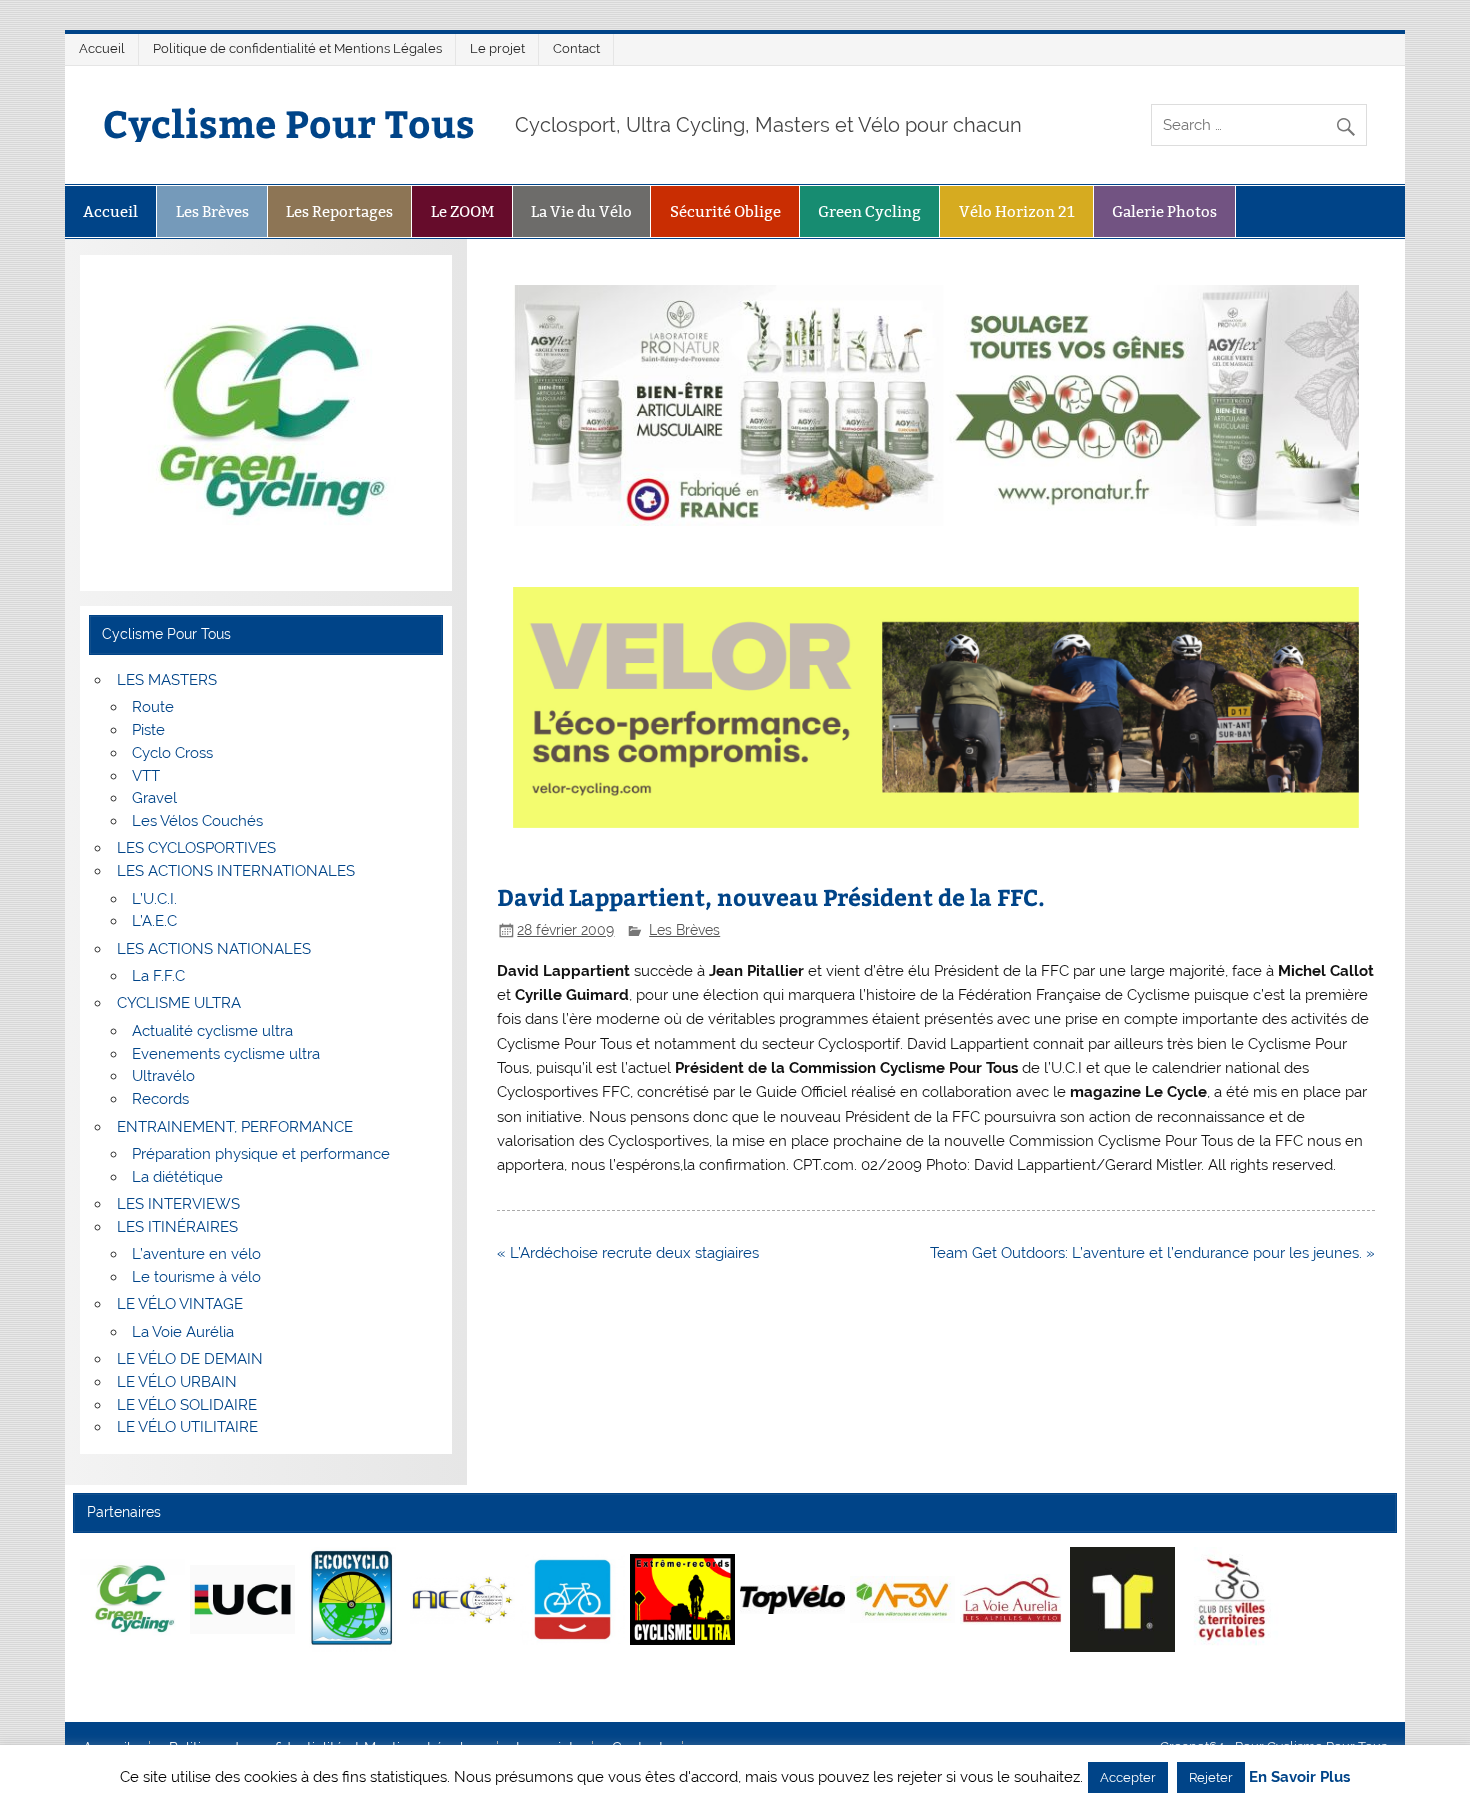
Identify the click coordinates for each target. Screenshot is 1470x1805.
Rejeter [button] (1211, 1777)
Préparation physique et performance (261, 1154)
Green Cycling (869, 211)
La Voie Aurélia (183, 1332)
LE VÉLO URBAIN (177, 1382)
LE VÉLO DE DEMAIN (190, 1359)
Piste (148, 730)
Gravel (154, 798)
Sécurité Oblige (725, 211)
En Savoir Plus (1299, 1777)
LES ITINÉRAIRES (177, 1227)
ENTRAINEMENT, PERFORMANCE (235, 1127)
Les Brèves (212, 211)
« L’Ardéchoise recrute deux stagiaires (628, 1253)
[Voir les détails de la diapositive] (132, 1599)
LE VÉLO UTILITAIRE (187, 1427)
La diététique (177, 1177)
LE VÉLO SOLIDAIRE (187, 1405)
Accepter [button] (1128, 1777)
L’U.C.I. (154, 899)
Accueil (102, 48)
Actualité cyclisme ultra (212, 1031)
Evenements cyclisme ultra (226, 1054)
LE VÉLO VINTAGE (180, 1304)
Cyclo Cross (172, 753)
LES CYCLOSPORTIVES (196, 848)
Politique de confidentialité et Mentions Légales (297, 48)
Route (153, 707)
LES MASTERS (167, 680)
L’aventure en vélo (196, 1254)
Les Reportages (339, 211)
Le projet (497, 48)
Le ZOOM (462, 211)
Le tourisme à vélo (196, 1277)
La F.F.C (158, 976)
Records (160, 1099)
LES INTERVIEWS (178, 1204)
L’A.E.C (154, 921)
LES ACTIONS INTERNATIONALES (236, 871)
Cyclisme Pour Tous (289, 122)
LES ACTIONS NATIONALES (214, 949)
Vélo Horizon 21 (1017, 211)
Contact (576, 48)
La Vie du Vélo (581, 211)
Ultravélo (163, 1076)
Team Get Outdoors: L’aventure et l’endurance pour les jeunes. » (1152, 1253)
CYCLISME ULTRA (179, 1003)
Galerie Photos (1164, 211)
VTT (146, 776)
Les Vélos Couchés (197, 821)
